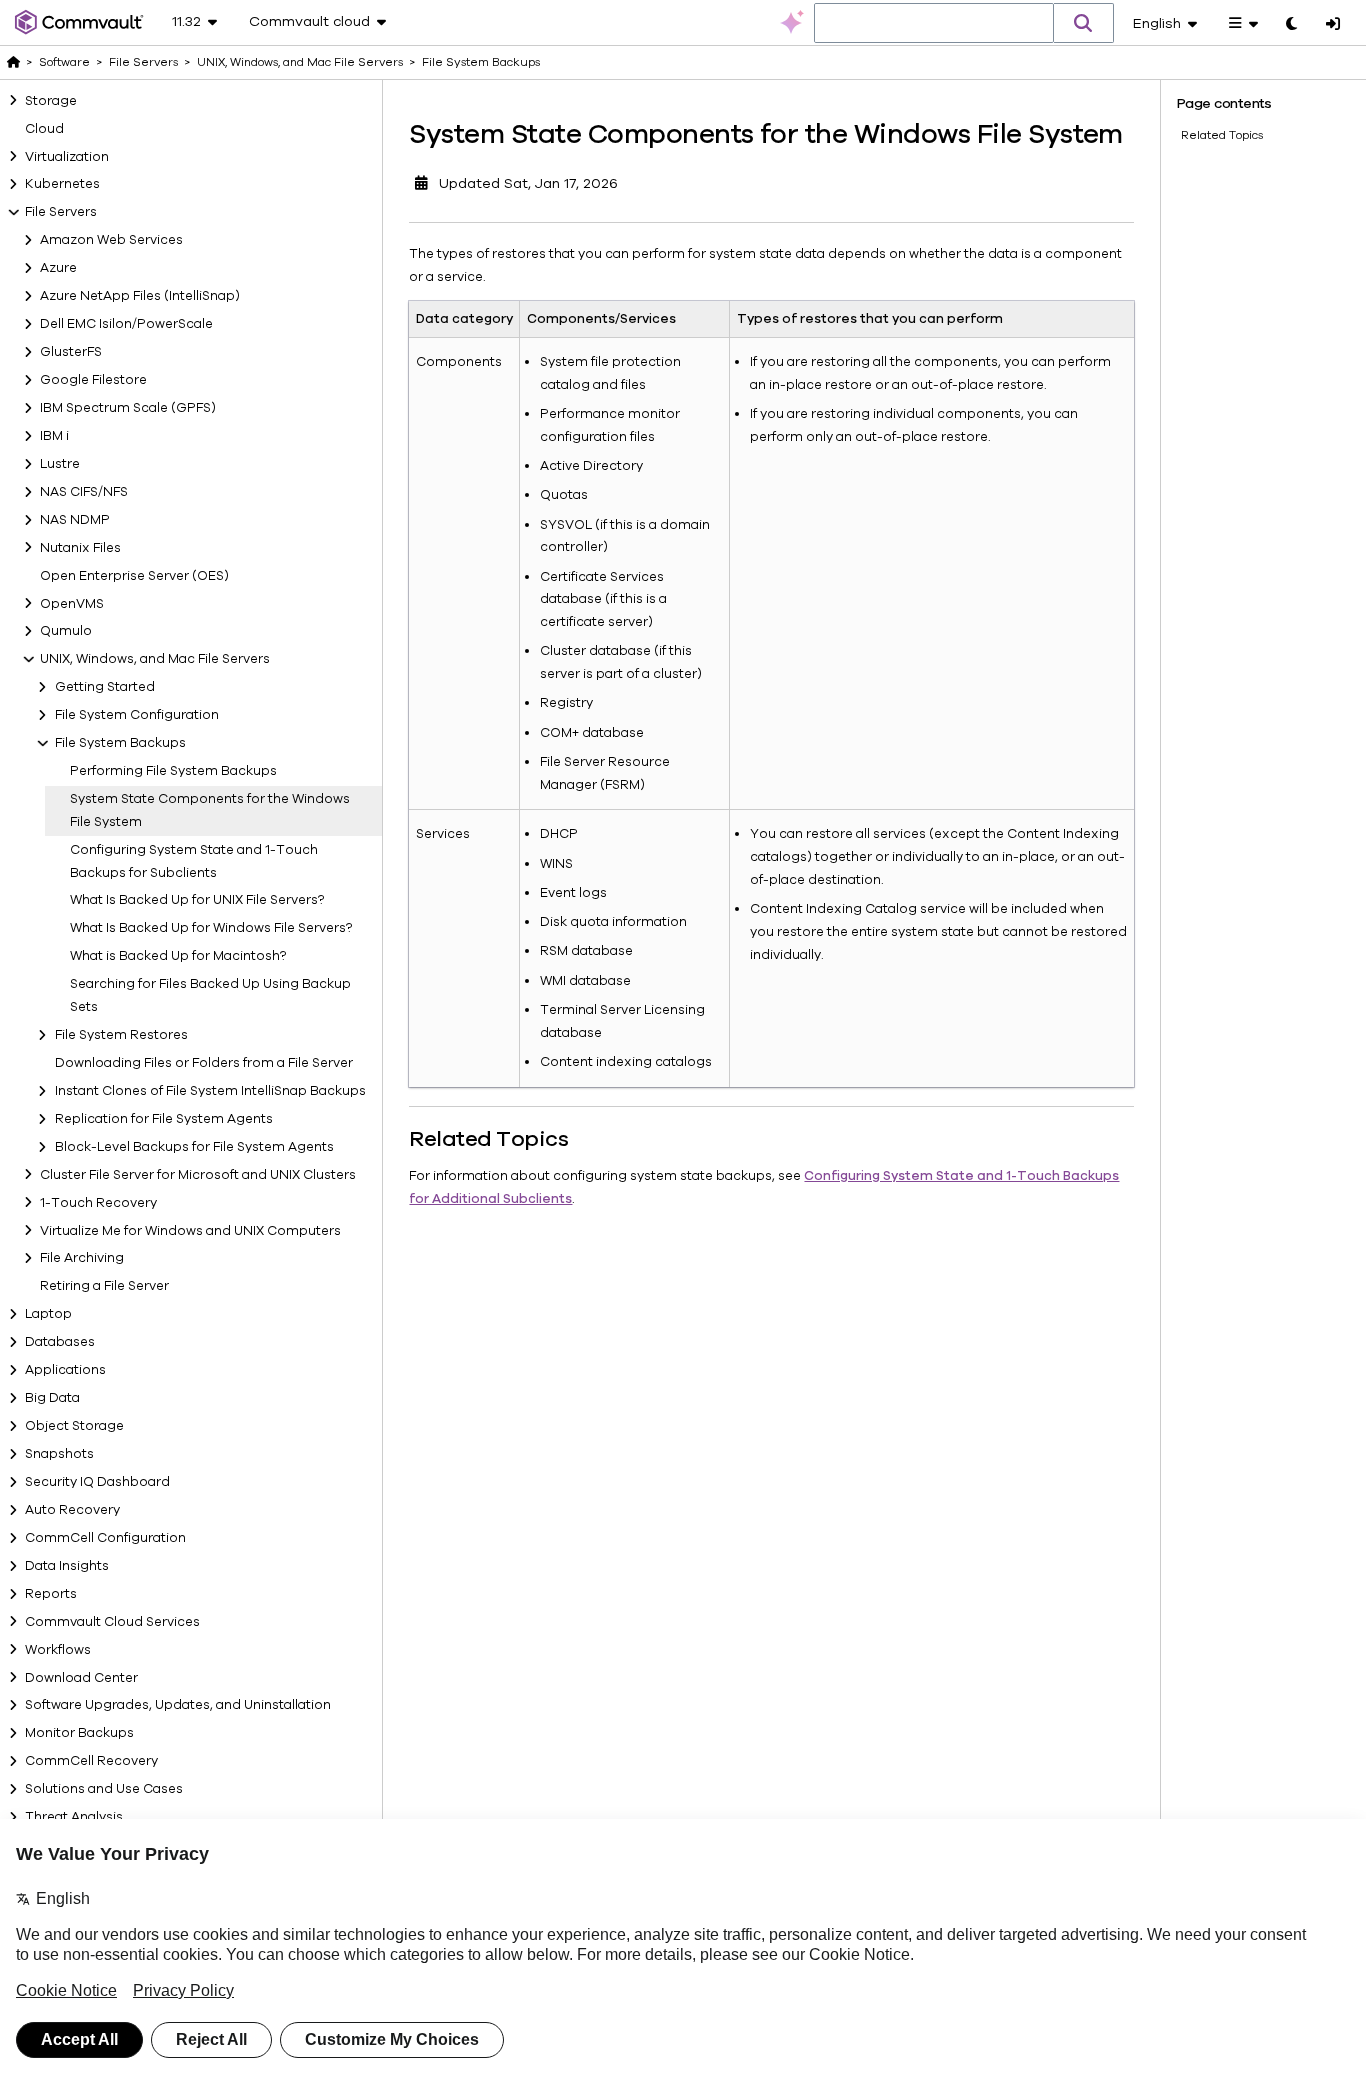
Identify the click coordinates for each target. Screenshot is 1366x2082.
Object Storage (74, 1426)
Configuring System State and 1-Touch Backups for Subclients (194, 861)
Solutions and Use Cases (104, 1789)
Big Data (52, 1398)
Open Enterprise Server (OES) (134, 575)
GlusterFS (71, 352)
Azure (58, 268)
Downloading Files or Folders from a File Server (204, 1063)
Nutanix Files (80, 547)
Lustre (60, 464)
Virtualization (67, 156)
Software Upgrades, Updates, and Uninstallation (178, 1705)
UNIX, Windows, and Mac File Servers (155, 659)
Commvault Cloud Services (112, 1621)
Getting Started (105, 687)
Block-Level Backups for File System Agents (194, 1147)
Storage (51, 100)
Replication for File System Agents (164, 1119)
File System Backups (120, 743)
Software (64, 62)
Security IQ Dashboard (97, 1482)
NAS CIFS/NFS (84, 492)
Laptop (48, 1314)
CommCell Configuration (105, 1538)
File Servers (61, 212)
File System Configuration (137, 715)
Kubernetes (62, 184)
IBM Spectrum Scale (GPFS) (128, 408)
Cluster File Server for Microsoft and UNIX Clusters (198, 1174)
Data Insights (67, 1566)
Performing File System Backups (173, 771)
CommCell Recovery (91, 1761)
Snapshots (59, 1454)
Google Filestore (93, 380)
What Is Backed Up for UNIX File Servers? (197, 900)
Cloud (44, 128)
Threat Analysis (74, 1817)
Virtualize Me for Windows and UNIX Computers (190, 1230)
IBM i (54, 436)
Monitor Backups (79, 1733)
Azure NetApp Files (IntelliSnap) (140, 296)
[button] (1084, 23)
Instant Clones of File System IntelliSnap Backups (210, 1091)
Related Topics (1222, 135)
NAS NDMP (75, 520)
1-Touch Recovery (98, 1202)
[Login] (1333, 25)
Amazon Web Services (111, 240)
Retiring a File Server (104, 1286)
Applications (65, 1370)
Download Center (81, 1677)
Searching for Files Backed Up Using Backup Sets (210, 995)
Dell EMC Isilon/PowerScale (126, 324)
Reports (51, 1594)
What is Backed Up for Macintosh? (178, 956)
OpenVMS (72, 603)
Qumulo (66, 631)
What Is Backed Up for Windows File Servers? (211, 928)
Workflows (58, 1649)
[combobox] (934, 24)
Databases (60, 1342)
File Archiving (82, 1258)
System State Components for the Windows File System (210, 810)
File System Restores (121, 1035)
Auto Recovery (72, 1510)
